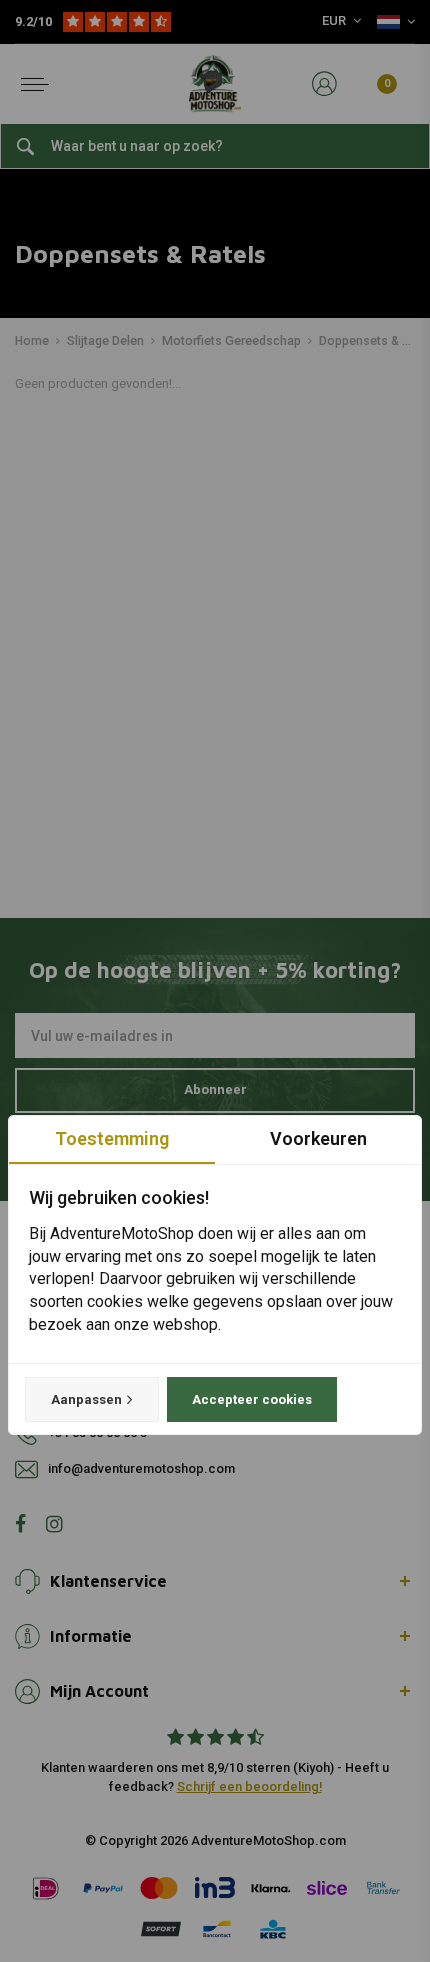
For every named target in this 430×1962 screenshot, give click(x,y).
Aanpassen (86, 1399)
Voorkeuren (318, 1138)
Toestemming (112, 1138)
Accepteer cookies (252, 1399)
